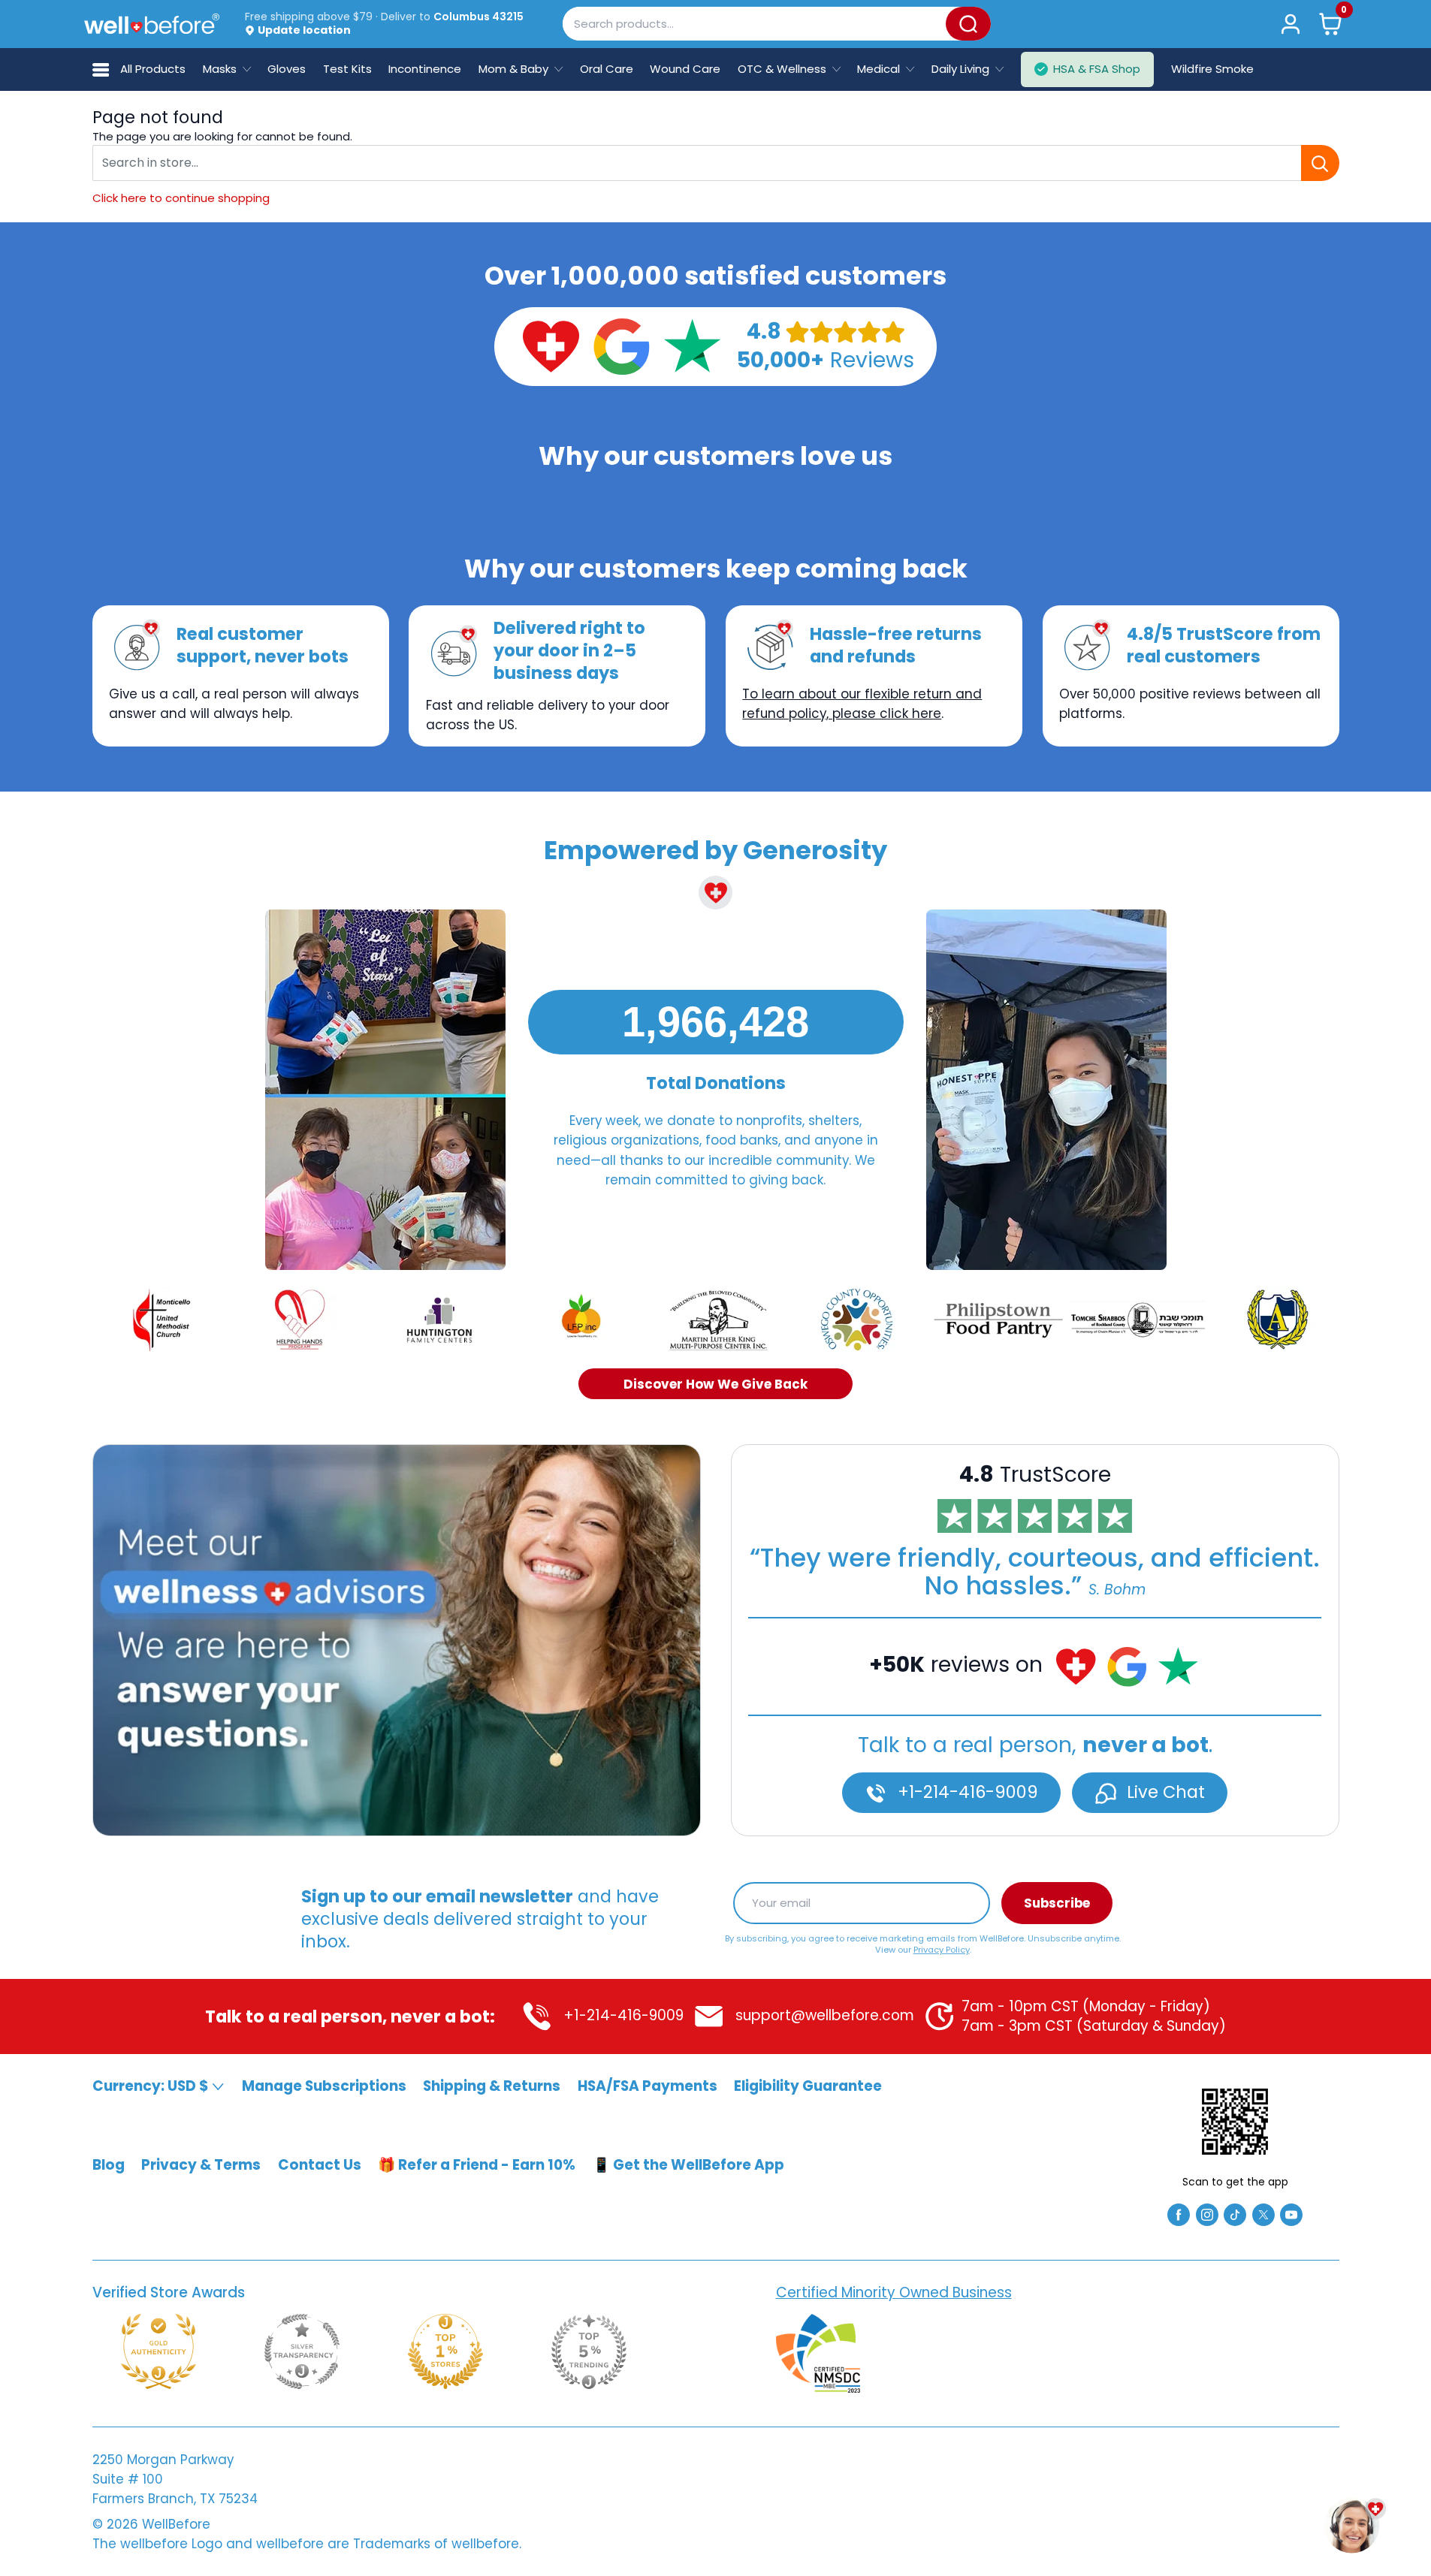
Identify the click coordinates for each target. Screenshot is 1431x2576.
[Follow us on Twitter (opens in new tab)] (1263, 2214)
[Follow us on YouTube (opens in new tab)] (1291, 2214)
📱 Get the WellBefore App (688, 2165)
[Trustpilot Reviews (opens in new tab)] (692, 345)
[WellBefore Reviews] (551, 345)
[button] (1330, 24)
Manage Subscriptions (324, 2086)
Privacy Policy (942, 1949)
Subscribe (1057, 1903)
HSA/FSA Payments (648, 2086)
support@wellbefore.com (823, 2015)
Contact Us (320, 2165)
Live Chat (1164, 1792)
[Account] (1291, 24)
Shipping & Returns (492, 2086)
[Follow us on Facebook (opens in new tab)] (1179, 2214)
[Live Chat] (397, 1640)
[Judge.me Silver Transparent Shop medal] (302, 2351)
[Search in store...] (1320, 163)
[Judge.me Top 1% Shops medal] (445, 2351)
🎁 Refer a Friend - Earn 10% (477, 2165)
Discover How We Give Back (715, 1383)
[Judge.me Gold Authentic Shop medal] (158, 2351)
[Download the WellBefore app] (1235, 2122)
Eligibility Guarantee (808, 2086)
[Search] (968, 24)
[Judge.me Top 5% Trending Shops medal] (589, 2351)
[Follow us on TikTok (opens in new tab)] (1235, 2214)
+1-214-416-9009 (966, 1792)
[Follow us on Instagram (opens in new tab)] (1207, 2214)
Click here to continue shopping (181, 198)
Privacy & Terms (201, 2165)
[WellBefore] (152, 24)
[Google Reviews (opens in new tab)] (621, 345)
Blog (109, 2165)
